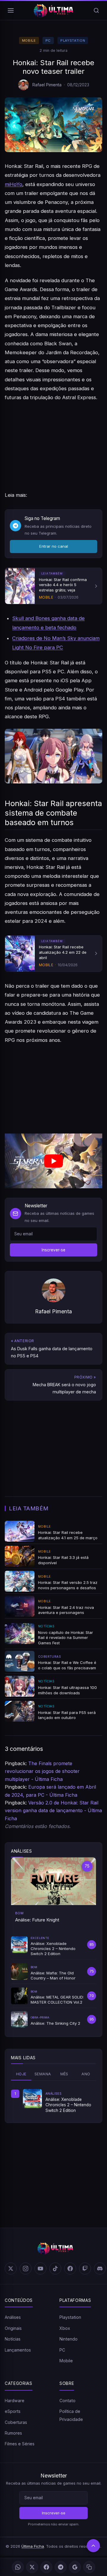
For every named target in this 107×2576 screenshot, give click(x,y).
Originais (13, 2328)
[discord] (100, 2269)
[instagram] (26, 2269)
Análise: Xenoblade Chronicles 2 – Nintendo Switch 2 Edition (68, 2105)
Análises (13, 2317)
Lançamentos (18, 2350)
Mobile (29, 40)
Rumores (13, 2433)
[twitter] (11, 2269)
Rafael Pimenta (47, 85)
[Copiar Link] (89, 2567)
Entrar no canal (54, 546)
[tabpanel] (53, 2101)
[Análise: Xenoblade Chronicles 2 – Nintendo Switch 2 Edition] (32, 2099)
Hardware (15, 2401)
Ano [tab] (86, 2074)
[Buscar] (96, 10)
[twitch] (85, 2269)
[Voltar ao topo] (93, 2546)
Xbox (65, 2328)
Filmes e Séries (20, 2444)
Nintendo (69, 2339)
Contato (67, 2401)
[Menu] (11, 10)
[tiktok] (55, 2269)
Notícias (13, 2339)
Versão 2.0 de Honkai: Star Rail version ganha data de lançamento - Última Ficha (53, 1811)
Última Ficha (33, 2546)
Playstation (73, 40)
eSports (13, 2411)
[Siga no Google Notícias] (75, 2567)
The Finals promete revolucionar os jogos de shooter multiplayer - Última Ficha (42, 1771)
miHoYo (14, 184)
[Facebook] (46, 2567)
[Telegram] (61, 2567)
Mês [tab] (64, 2074)
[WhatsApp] (18, 2567)
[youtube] (40, 2269)
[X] (32, 2567)
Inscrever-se (53, 1250)
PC (48, 40)
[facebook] (70, 2269)
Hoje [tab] (21, 2074)
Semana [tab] (43, 2074)
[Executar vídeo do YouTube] (53, 1161)
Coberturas (16, 2422)
